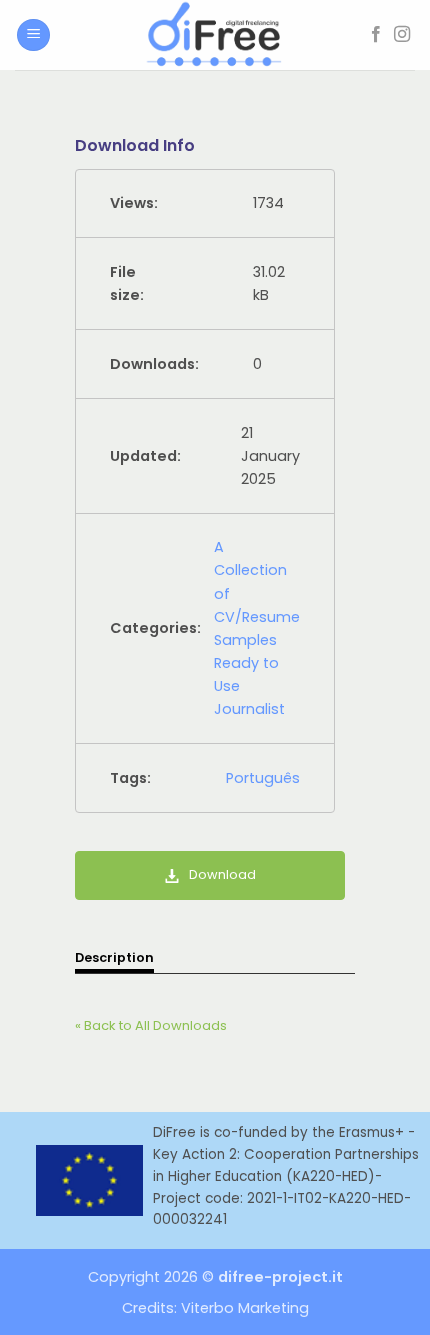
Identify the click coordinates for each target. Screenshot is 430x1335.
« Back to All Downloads (151, 1025)
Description (114, 957)
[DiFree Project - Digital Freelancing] (215, 35)
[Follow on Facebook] (376, 35)
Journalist (249, 709)
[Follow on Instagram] (402, 35)
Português (263, 778)
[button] (33, 35)
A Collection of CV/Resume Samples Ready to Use (257, 616)
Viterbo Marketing (245, 1308)
